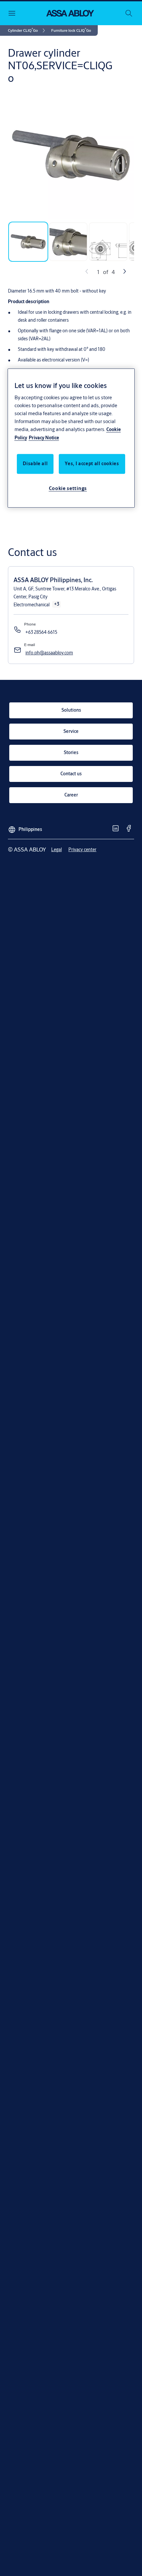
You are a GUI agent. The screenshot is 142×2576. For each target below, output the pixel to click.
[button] (71, 30)
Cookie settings (68, 488)
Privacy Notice (44, 438)
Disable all (35, 464)
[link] (28, 30)
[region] (71, 438)
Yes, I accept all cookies (92, 464)
